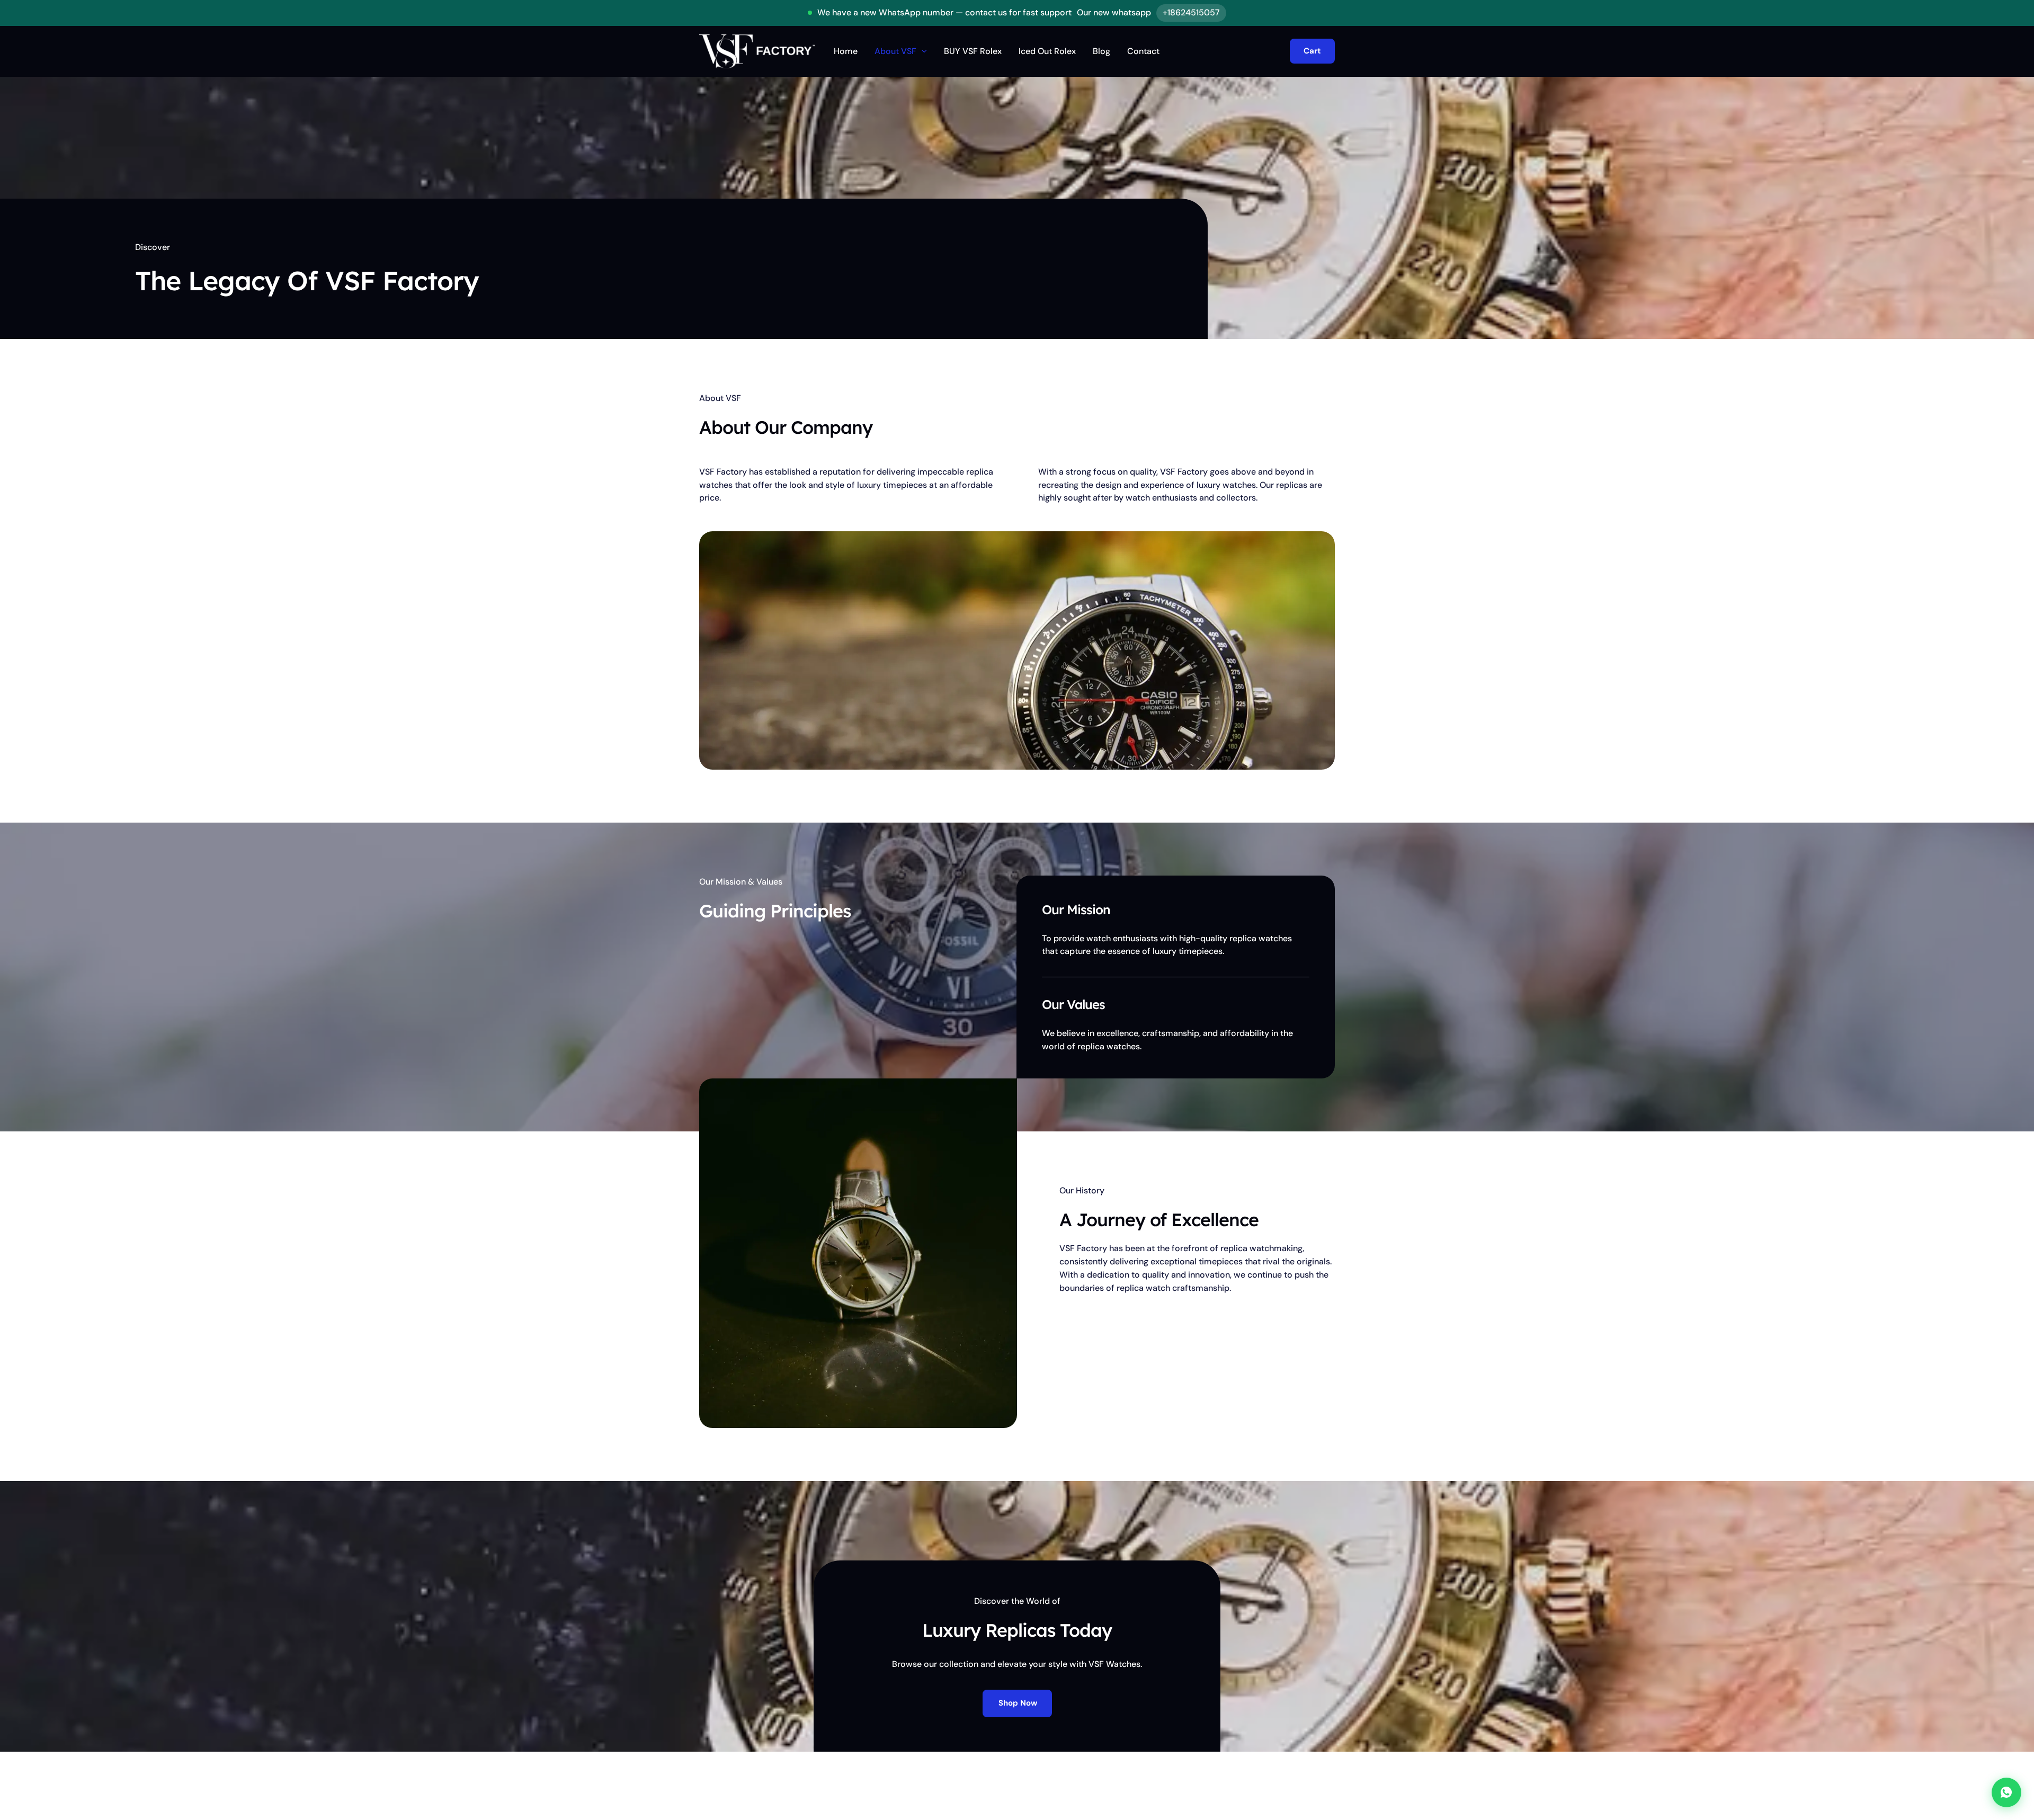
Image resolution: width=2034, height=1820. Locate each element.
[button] (922, 51)
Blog (1101, 51)
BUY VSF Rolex (973, 51)
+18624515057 (1191, 12)
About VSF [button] (895, 51)
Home (846, 51)
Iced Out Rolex (1047, 51)
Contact (1143, 51)
